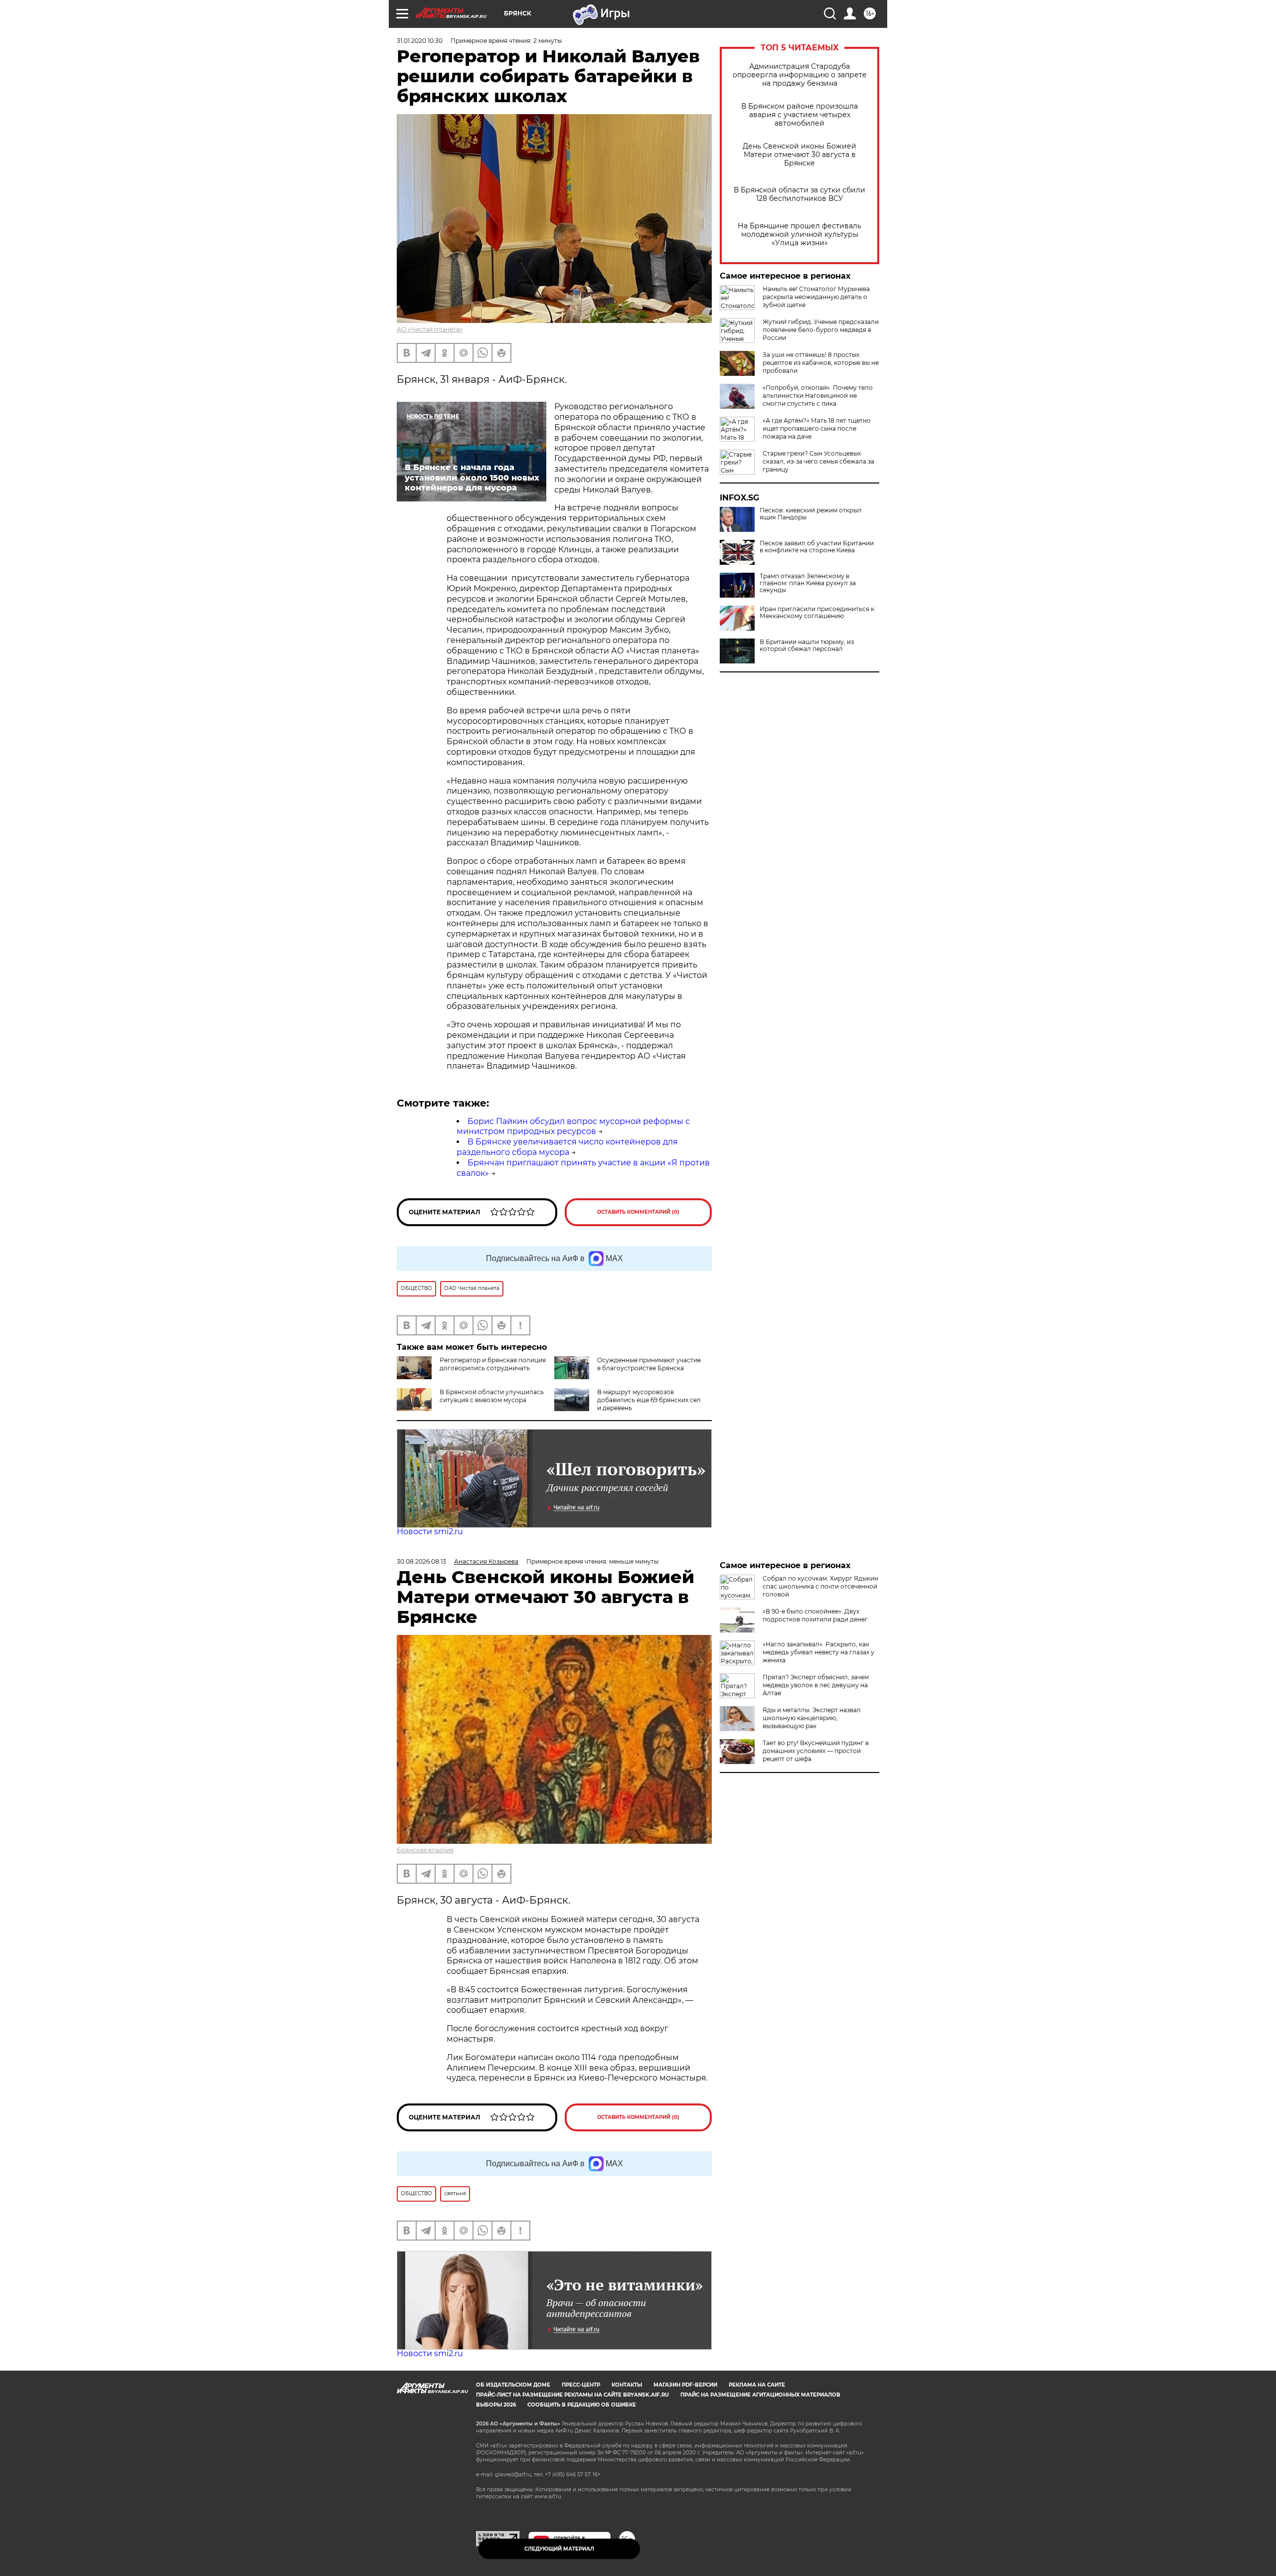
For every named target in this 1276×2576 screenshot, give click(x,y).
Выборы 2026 (496, 2405)
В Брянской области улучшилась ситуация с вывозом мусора (492, 1396)
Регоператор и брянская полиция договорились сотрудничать (493, 1364)
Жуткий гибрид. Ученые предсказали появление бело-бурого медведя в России (821, 330)
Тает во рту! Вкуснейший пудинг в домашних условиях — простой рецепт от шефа (816, 1751)
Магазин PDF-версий (685, 2385)
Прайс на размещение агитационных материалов (760, 2395)
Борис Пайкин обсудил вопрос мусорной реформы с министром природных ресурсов (573, 1127)
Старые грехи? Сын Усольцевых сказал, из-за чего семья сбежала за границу (818, 461)
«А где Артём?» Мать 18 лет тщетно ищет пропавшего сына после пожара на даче (817, 428)
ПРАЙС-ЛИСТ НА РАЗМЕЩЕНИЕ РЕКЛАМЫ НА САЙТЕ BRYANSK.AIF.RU (572, 2395)
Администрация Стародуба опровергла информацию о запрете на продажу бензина (800, 75)
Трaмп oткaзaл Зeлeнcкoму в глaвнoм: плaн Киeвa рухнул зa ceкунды (808, 583)
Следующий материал (559, 2549)
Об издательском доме (513, 2385)
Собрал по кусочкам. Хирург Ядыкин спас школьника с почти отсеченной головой (820, 1586)
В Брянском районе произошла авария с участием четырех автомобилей (799, 115)
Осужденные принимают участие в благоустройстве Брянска (649, 1364)
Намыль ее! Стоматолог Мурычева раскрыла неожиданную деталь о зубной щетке (816, 297)
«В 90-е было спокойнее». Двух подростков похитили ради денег (815, 1615)
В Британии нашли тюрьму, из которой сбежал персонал (807, 645)
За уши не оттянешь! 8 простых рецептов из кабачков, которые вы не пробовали (821, 363)
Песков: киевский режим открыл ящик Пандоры (811, 514)
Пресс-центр (581, 2385)
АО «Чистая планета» (430, 329)
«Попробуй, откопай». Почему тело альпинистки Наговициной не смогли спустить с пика (818, 396)
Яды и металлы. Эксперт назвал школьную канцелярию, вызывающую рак (812, 1718)
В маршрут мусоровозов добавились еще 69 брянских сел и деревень (649, 1400)
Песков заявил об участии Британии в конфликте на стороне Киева (817, 547)
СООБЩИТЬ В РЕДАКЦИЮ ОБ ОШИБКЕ (582, 2405)
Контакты (627, 2385)
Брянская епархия (425, 1850)
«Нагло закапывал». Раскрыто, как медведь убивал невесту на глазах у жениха (818, 1652)
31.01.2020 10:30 (420, 41)
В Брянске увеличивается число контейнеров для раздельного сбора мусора (567, 1147)
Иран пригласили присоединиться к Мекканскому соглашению (817, 613)
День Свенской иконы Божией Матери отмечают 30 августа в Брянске (799, 155)
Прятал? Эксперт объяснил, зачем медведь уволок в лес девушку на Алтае (816, 1685)
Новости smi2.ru (430, 1531)
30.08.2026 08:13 (421, 1561)
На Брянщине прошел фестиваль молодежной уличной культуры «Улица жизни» (799, 235)
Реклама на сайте (757, 2385)
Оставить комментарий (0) (638, 1212)
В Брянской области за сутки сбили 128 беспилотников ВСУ (799, 194)
